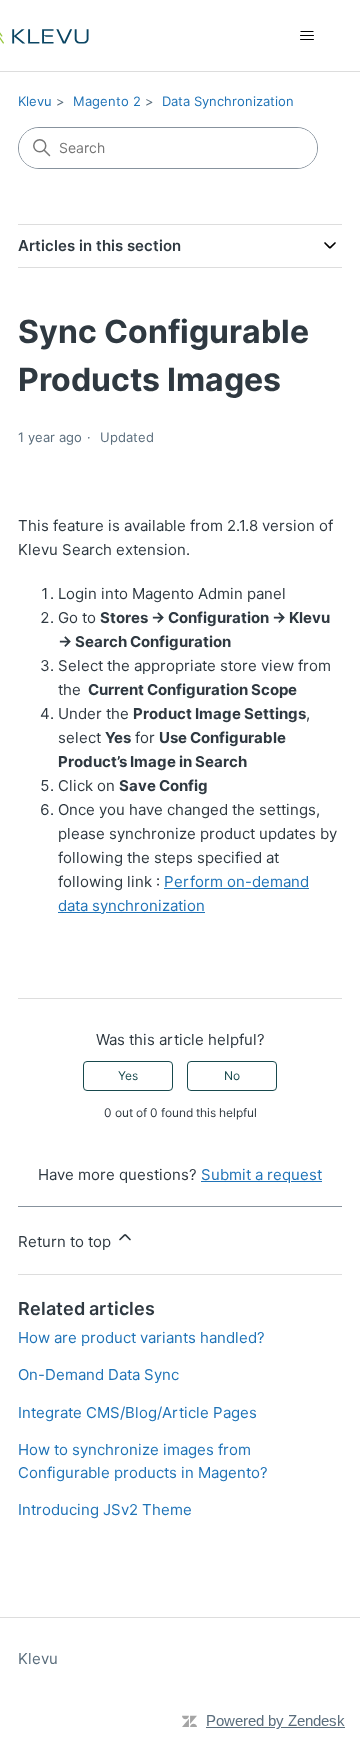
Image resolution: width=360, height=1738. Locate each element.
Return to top (66, 1241)
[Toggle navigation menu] (306, 36)
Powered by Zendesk (275, 1720)
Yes (128, 1075)
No (232, 1075)
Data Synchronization (228, 101)
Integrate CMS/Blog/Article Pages (137, 1412)
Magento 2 (107, 101)
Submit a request (261, 1174)
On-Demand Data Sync (98, 1374)
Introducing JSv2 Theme (105, 1509)
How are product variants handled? (141, 1337)
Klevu (35, 101)
